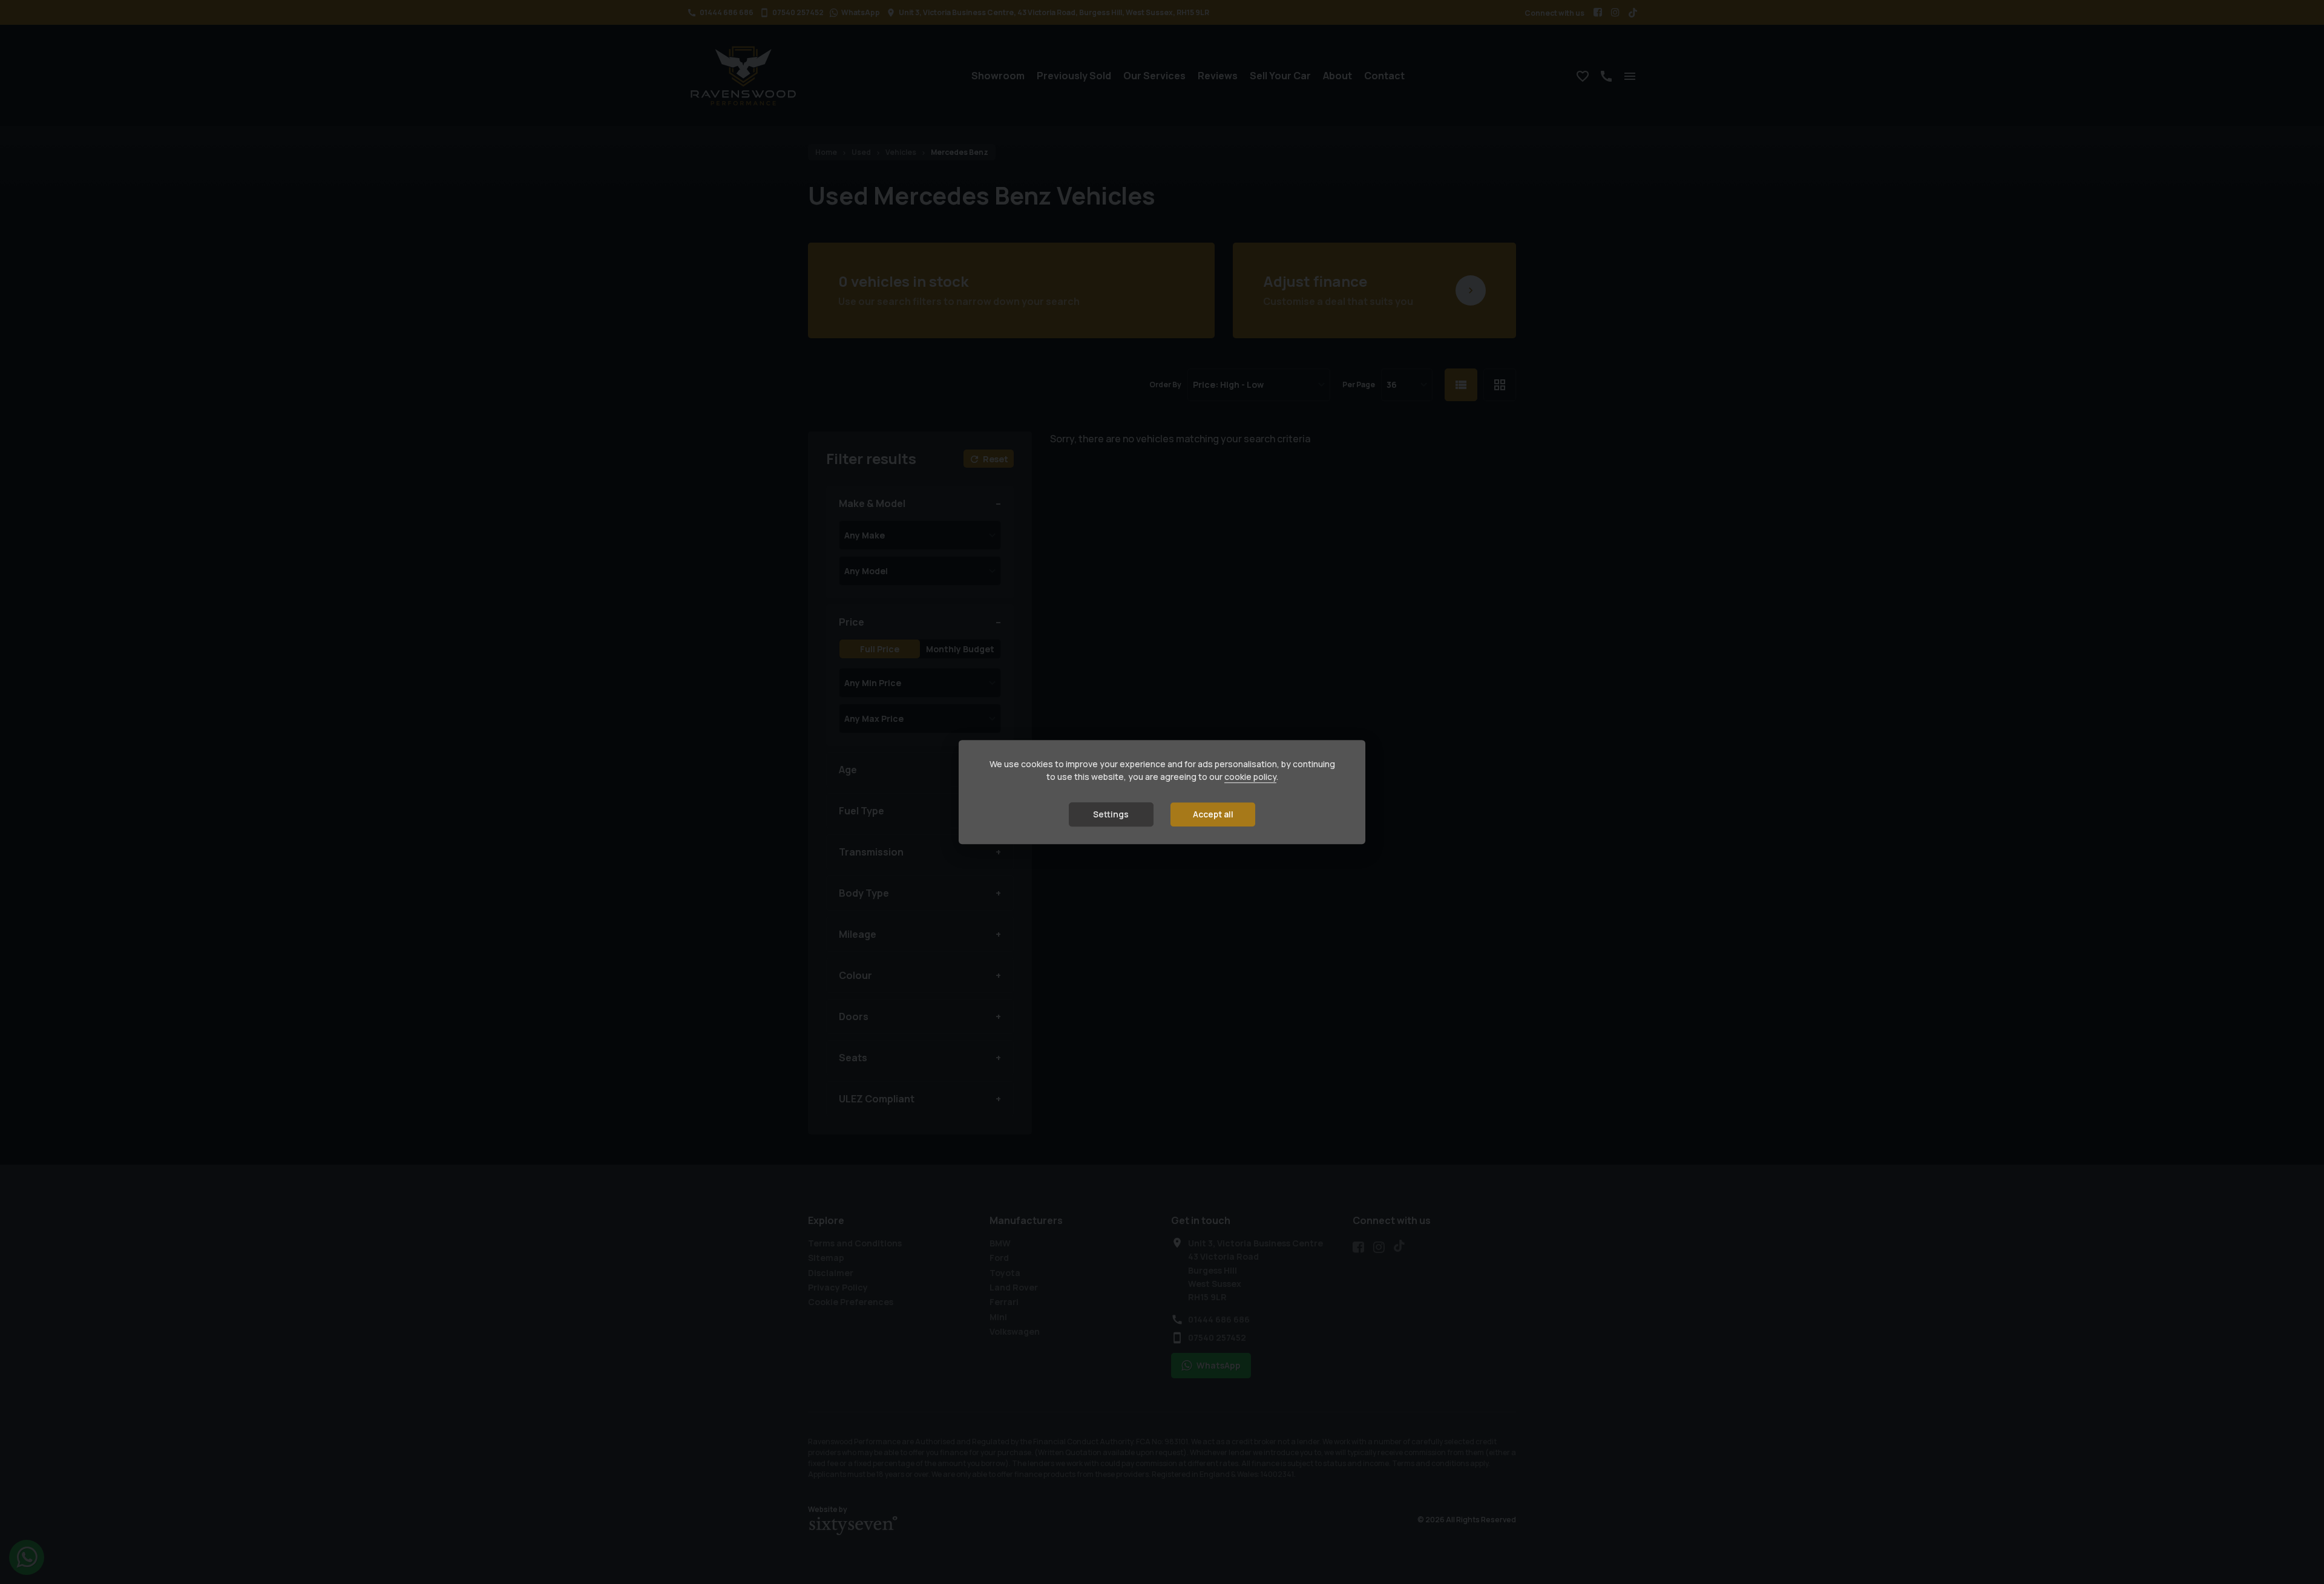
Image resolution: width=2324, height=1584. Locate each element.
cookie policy (1250, 777)
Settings (1111, 814)
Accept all (1213, 814)
